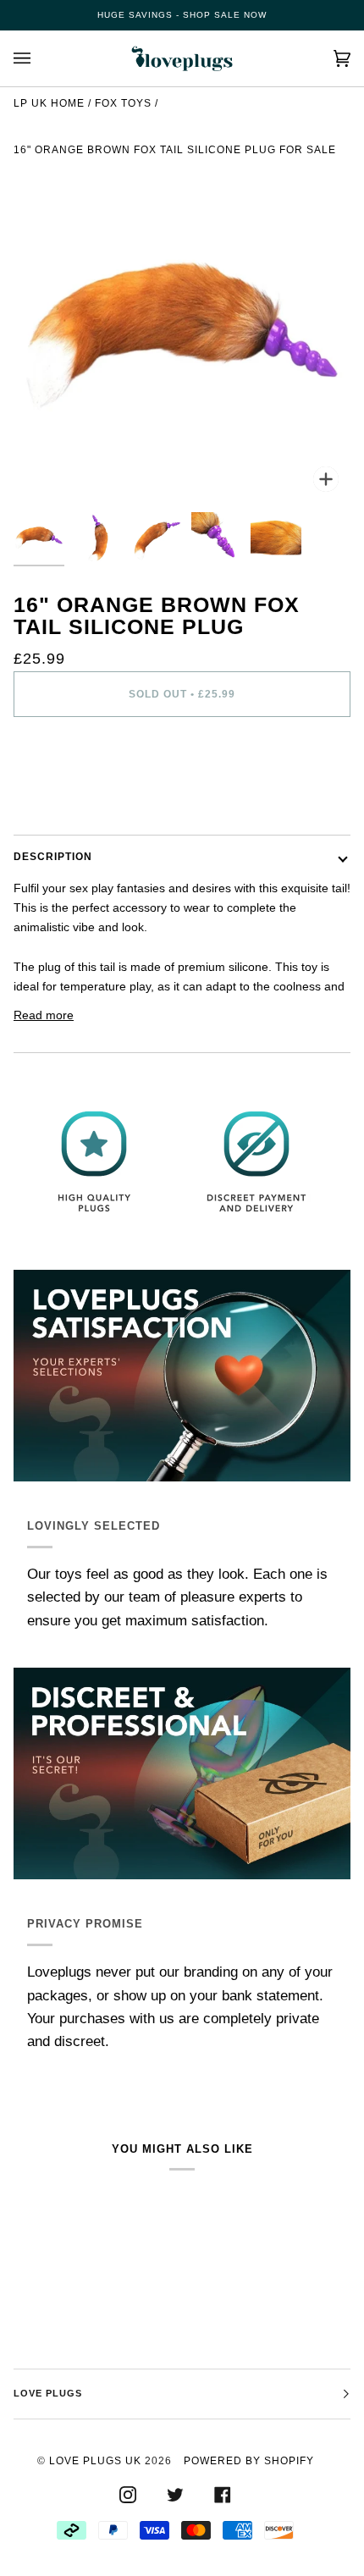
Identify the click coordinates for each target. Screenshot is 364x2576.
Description (53, 857)
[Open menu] (39, 58)
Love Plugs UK (95, 2461)
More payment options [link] (74, 797)
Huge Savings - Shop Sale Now (182, 15)
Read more (44, 1015)
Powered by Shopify (249, 2461)
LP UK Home (49, 103)
